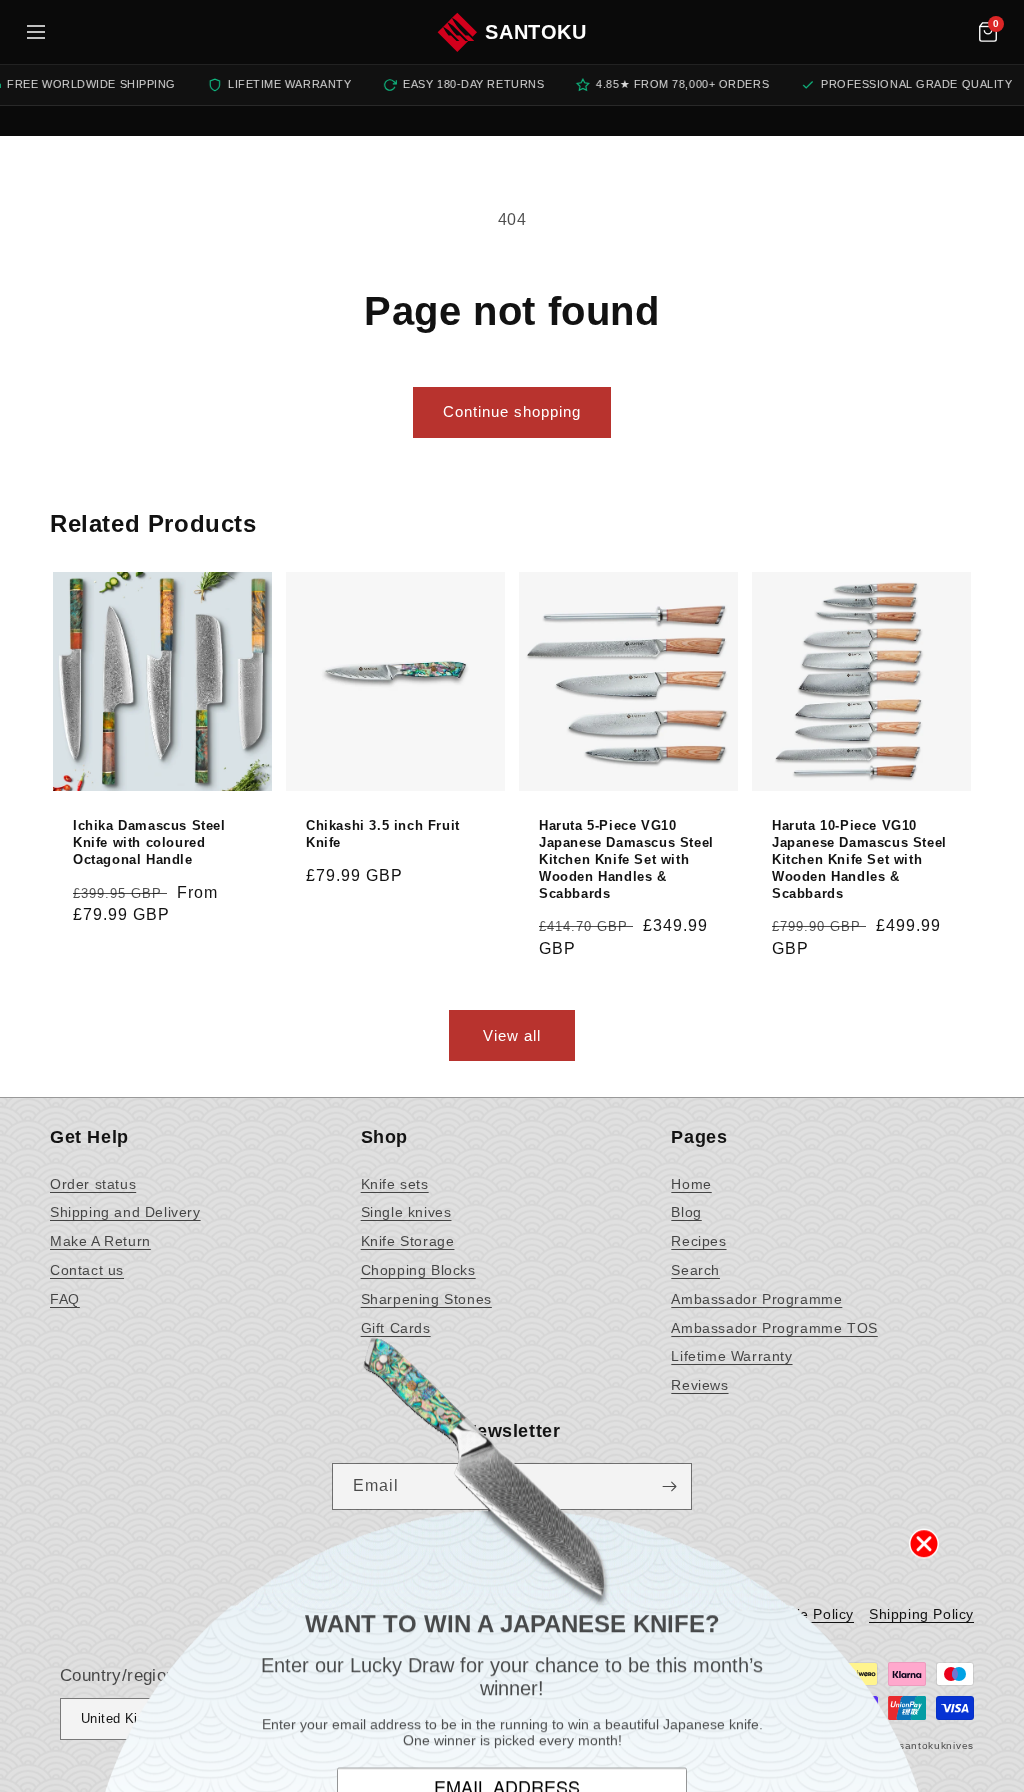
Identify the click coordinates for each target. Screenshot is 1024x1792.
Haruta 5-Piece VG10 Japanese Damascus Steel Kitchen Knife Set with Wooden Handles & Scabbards (626, 859)
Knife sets (395, 1184)
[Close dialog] (924, 1429)
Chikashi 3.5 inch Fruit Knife (383, 834)
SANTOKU (535, 32)
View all (512, 1035)
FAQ (65, 1299)
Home (691, 1184)
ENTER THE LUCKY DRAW (512, 1731)
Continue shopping (512, 411)
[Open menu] (36, 32)
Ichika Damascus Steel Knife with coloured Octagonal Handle (149, 842)
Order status (93, 1184)
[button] (988, 32)
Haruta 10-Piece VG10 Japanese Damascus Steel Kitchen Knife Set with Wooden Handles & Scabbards (859, 859)
